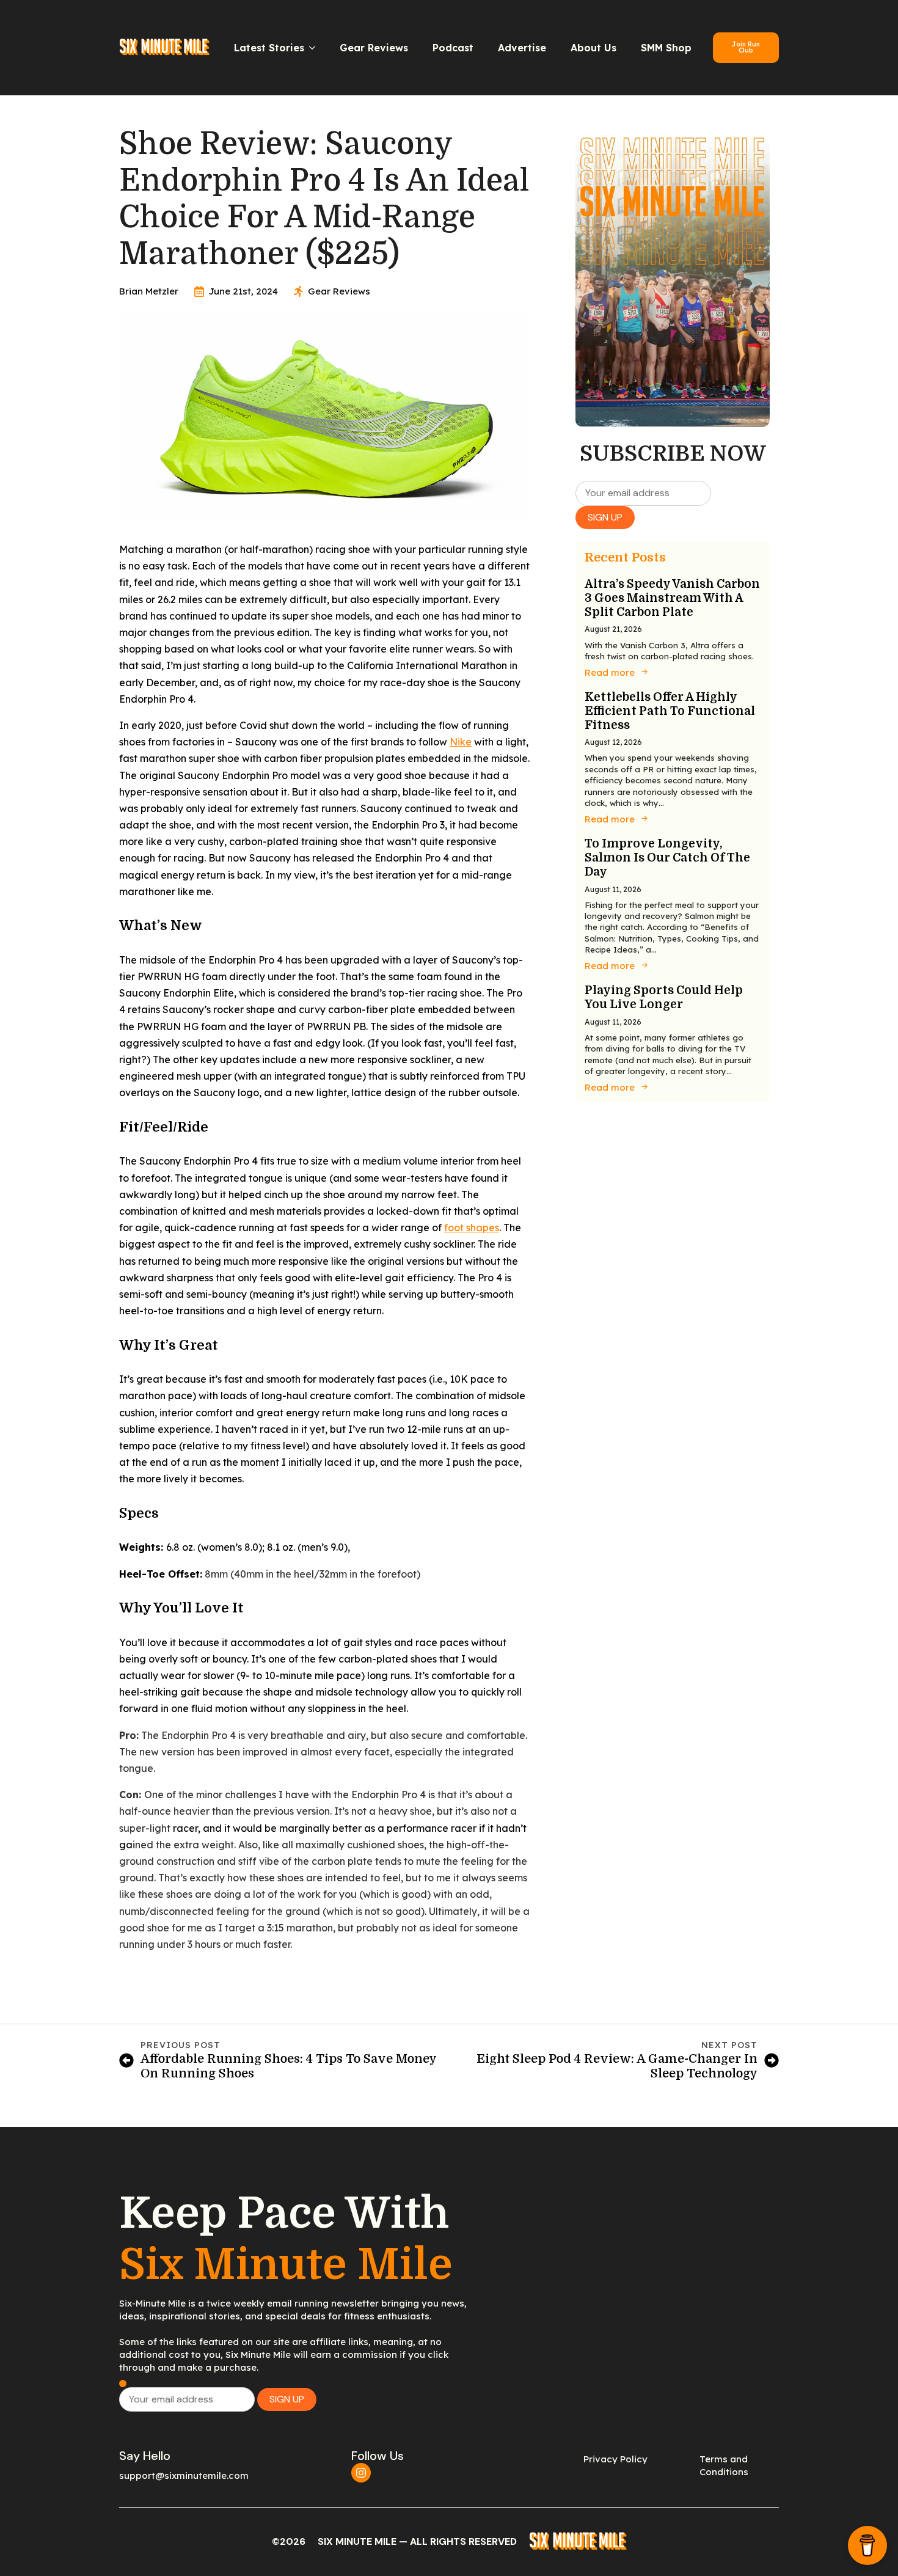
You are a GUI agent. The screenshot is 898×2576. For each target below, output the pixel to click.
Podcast (453, 48)
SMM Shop (666, 48)
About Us (593, 48)
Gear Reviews (374, 48)
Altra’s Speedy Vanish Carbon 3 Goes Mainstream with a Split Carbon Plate (672, 598)
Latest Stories (269, 48)
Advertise (522, 48)
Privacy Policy (615, 2459)
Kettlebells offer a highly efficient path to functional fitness (670, 711)
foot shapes (472, 1228)
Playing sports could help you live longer (664, 997)
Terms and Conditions (724, 2465)
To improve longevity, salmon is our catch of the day (667, 858)
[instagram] (361, 2473)
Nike (461, 742)
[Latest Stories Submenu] (316, 48)
